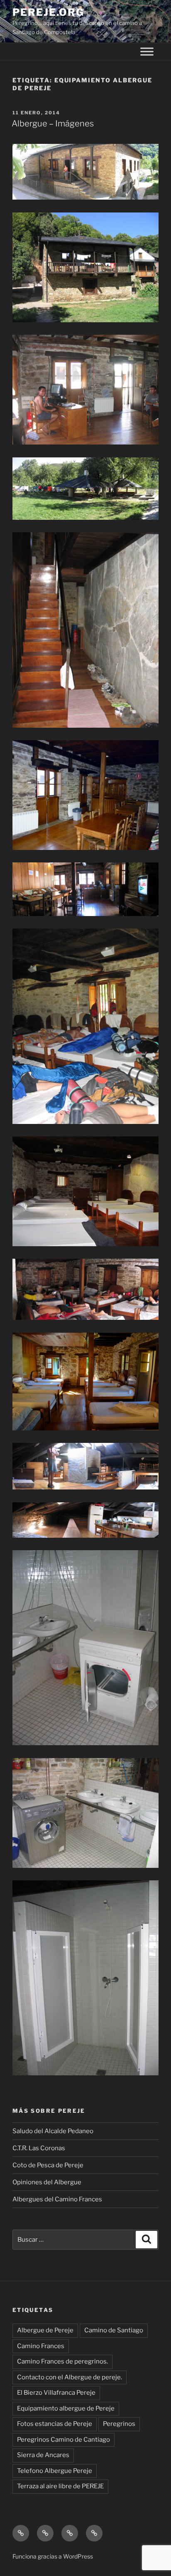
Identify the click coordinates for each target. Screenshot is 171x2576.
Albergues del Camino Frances (57, 2199)
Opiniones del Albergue (47, 2182)
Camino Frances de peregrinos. (62, 2361)
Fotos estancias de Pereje (55, 2424)
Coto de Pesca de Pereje (48, 2165)
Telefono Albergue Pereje (55, 2471)
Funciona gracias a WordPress (53, 2556)
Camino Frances (41, 2346)
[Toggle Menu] (147, 52)
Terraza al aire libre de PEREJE (60, 2486)
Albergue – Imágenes (53, 123)
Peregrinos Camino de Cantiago (64, 2440)
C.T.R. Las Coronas (39, 2148)
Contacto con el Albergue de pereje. (70, 2377)
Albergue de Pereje (45, 2330)
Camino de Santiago (114, 2330)
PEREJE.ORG (48, 12)
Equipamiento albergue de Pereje (66, 2408)
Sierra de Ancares (43, 2455)
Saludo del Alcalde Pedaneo (53, 2131)
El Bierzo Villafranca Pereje (56, 2393)
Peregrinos (119, 2424)
